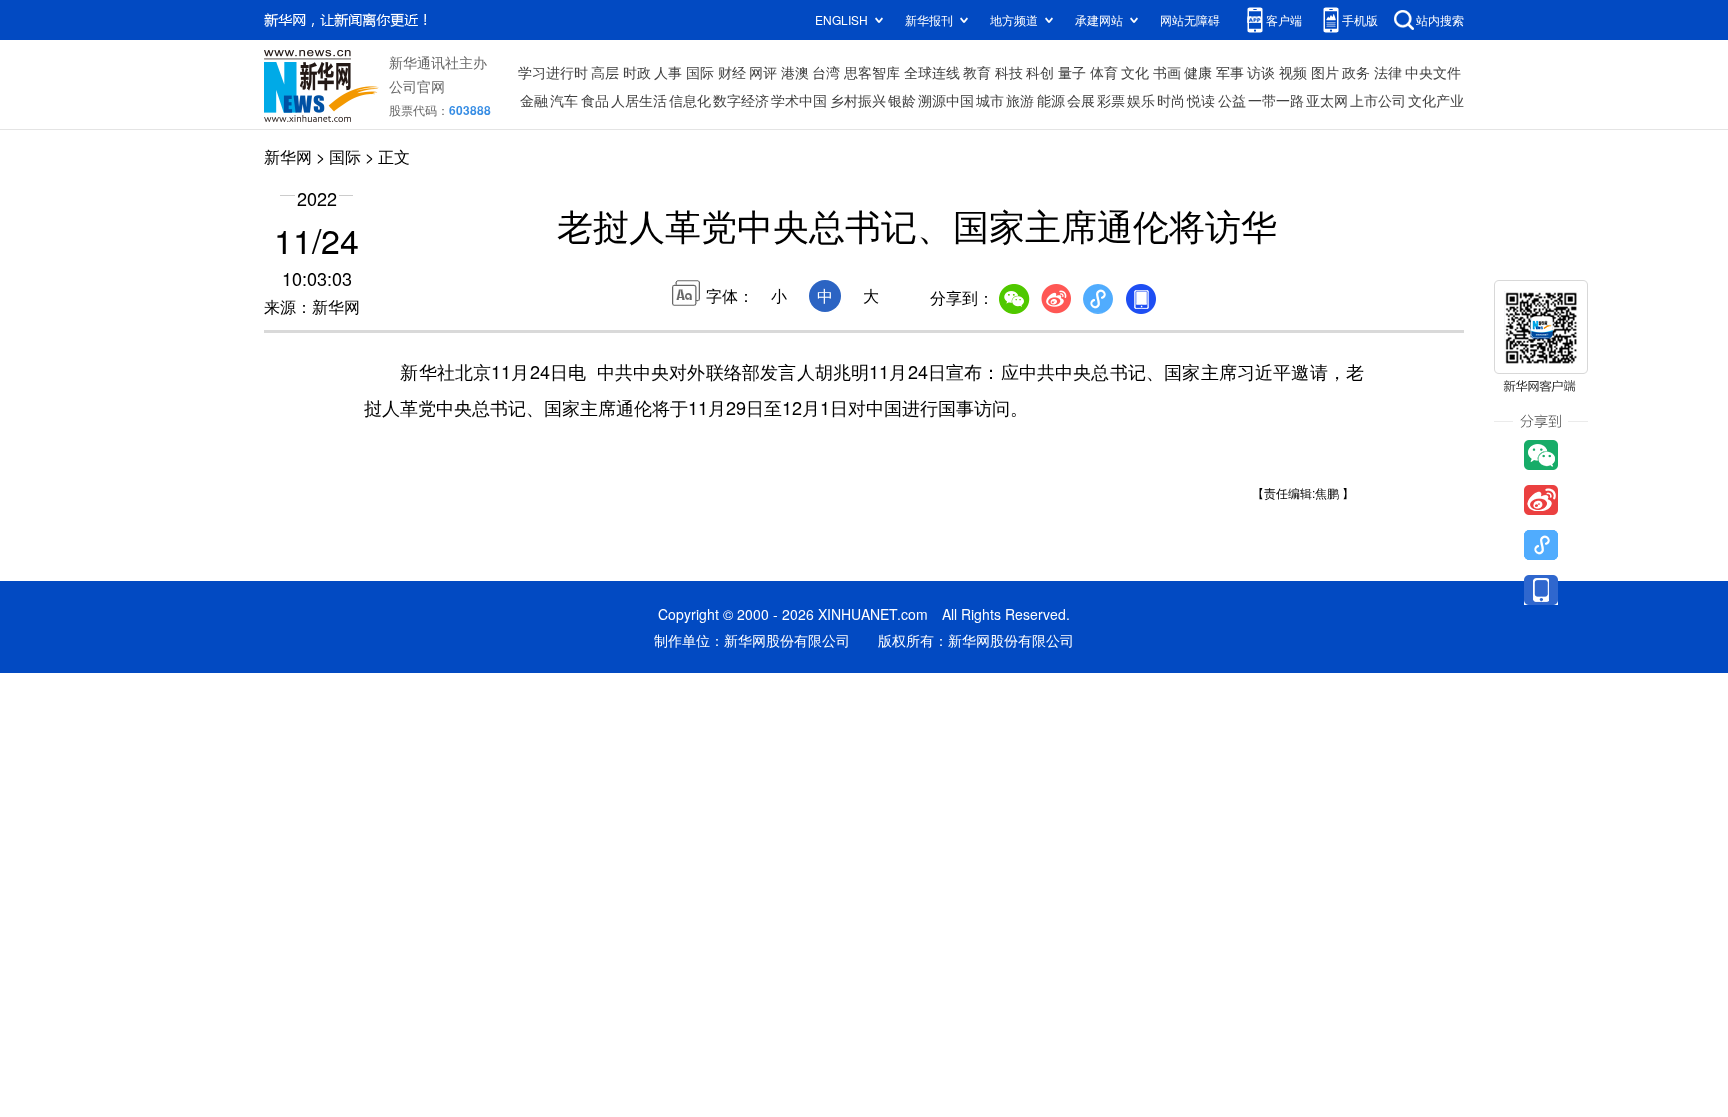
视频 (1293, 72)
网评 (763, 72)
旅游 (1020, 100)
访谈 (1261, 72)
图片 (1325, 72)
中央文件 (1433, 72)
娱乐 (1141, 100)
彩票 (1111, 100)
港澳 (795, 72)
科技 (1009, 72)
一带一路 (1276, 100)
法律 (1388, 72)
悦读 (1201, 100)
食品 (595, 100)
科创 (1040, 72)
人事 (668, 72)
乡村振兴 (858, 100)
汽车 (564, 100)
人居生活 (639, 100)
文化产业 (1436, 100)
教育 (977, 72)
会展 (1081, 100)
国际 (700, 72)
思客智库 (872, 72)
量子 (1072, 72)
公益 (1232, 100)
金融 (534, 100)
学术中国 (799, 100)
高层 (605, 72)
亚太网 (1327, 100)
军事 (1230, 72)
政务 (1356, 72)
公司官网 (417, 86)
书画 (1167, 72)
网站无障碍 (1190, 19)
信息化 (690, 100)
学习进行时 (553, 72)
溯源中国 (946, 100)
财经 (732, 72)
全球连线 (932, 72)
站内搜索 (1440, 19)
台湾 (826, 72)
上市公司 (1378, 100)
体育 (1104, 72)
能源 (1051, 100)
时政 (637, 72)
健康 (1198, 72)
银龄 (902, 100)
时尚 (1171, 100)
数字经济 (741, 100)
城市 (990, 100)
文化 (1135, 72)
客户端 (1284, 19)
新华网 (288, 156)
